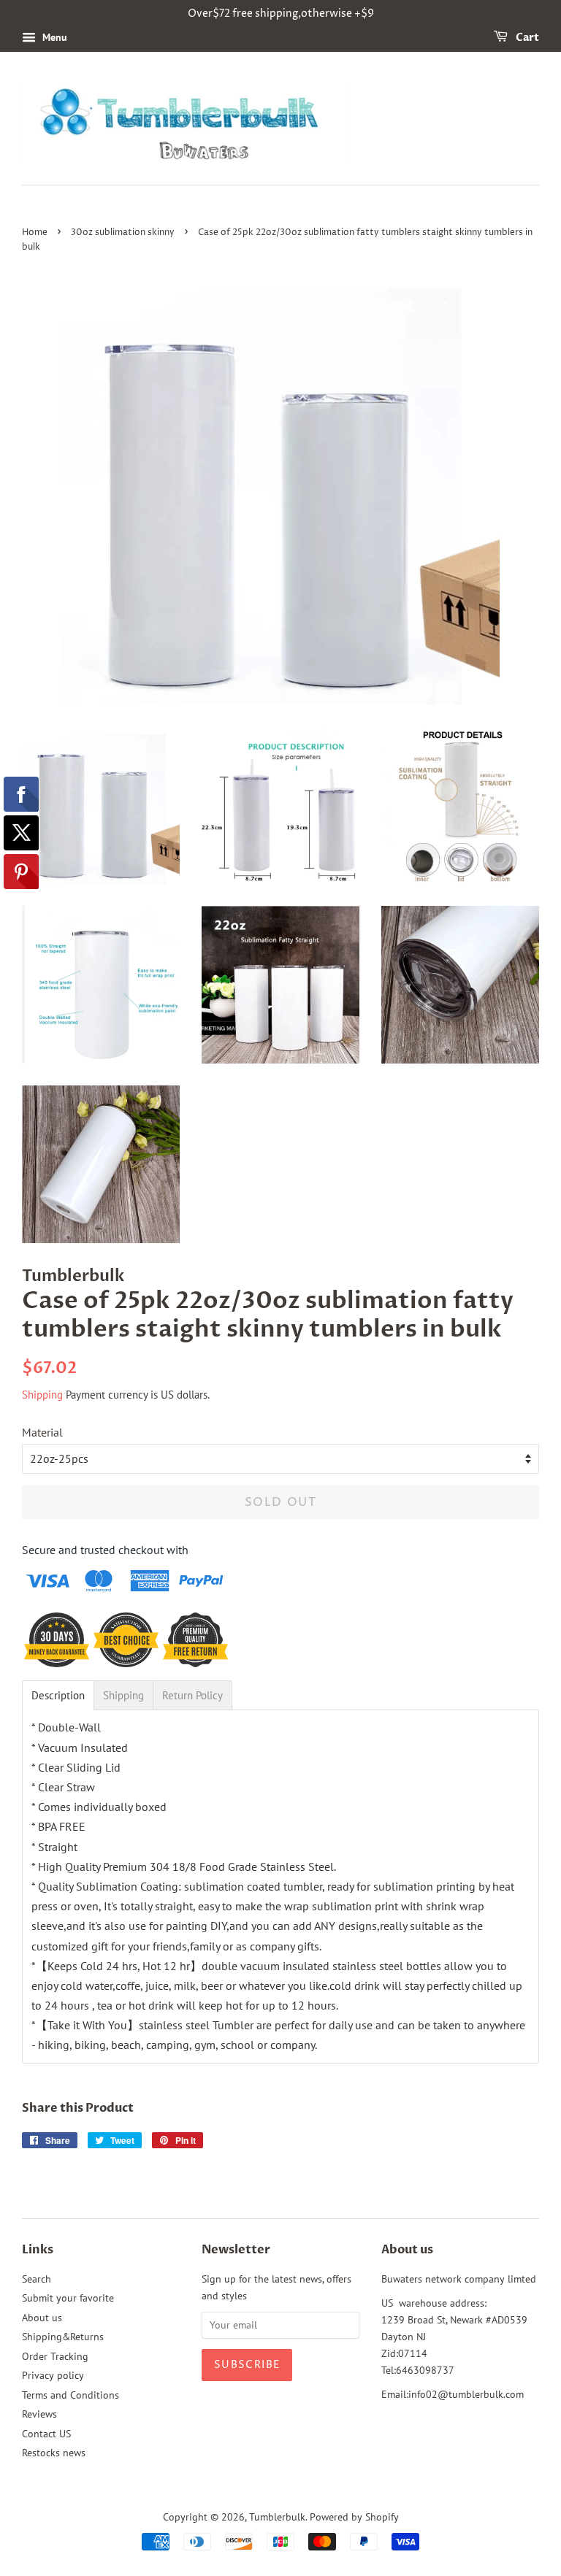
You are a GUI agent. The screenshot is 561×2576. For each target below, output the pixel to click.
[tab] (58, 1695)
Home (35, 232)
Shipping (42, 1395)
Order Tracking (55, 2356)
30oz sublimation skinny (123, 232)
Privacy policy (53, 2375)
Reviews (39, 2414)
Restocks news (54, 2453)
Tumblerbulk (277, 2517)
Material (42, 1432)
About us (42, 2318)
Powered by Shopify (354, 2517)
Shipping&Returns (63, 2337)
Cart (526, 38)
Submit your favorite (68, 2298)
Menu (53, 37)
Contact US (46, 2434)
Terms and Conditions (70, 2395)
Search (37, 2279)
